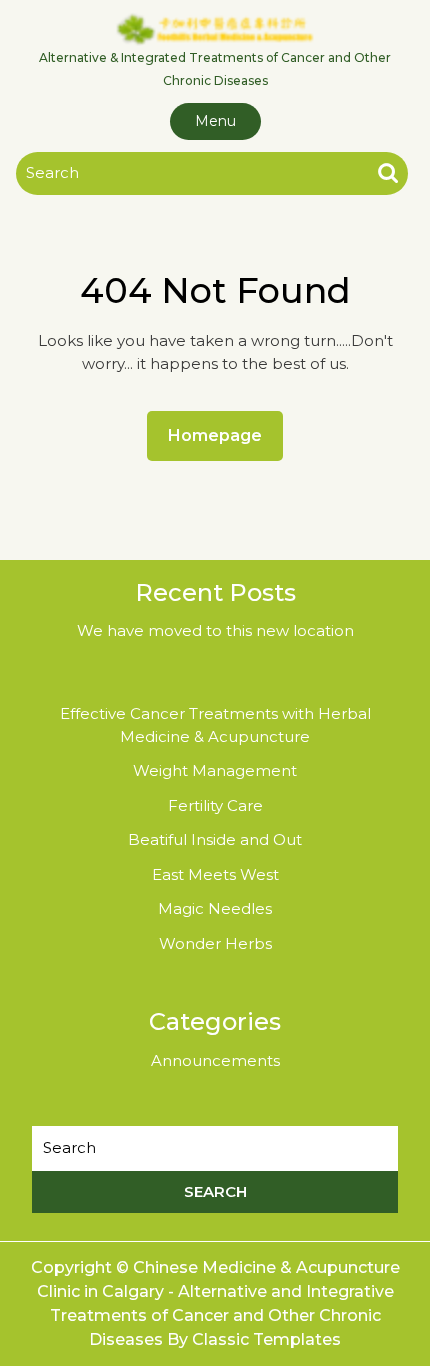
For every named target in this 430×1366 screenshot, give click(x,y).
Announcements (215, 1060)
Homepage (223, 435)
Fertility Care (215, 805)
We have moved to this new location (215, 630)
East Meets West (215, 874)
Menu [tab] (215, 121)
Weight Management (215, 770)
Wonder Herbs (215, 943)
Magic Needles (215, 908)
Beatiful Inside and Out (215, 839)
